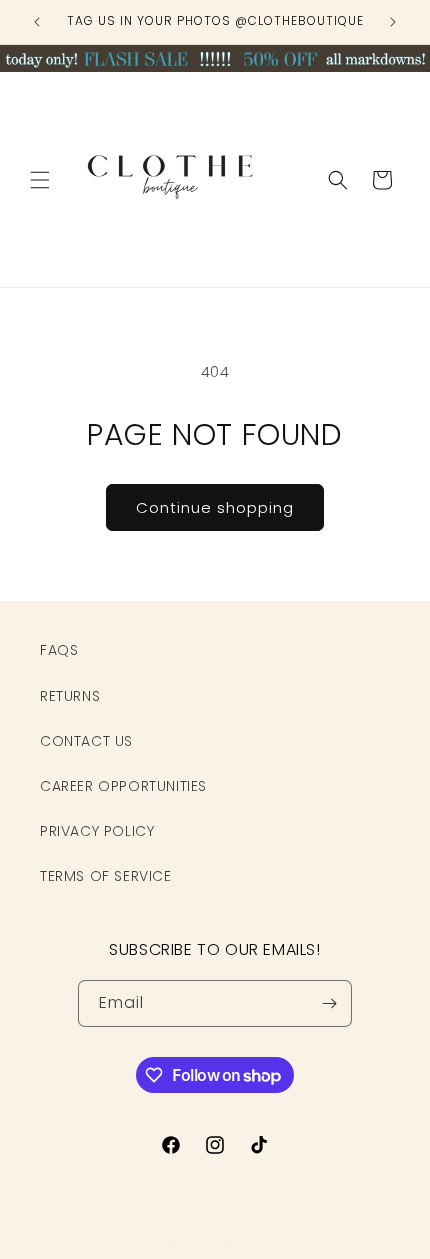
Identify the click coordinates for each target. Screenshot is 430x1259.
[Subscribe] (329, 1003)
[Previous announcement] (37, 22)
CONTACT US (86, 741)
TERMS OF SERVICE (106, 876)
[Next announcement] (393, 22)
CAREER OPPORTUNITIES (123, 786)
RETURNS (70, 696)
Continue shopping (215, 507)
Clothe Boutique (181, 1242)
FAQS (59, 650)
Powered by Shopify (290, 1242)
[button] (40, 180)
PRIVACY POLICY (97, 831)
